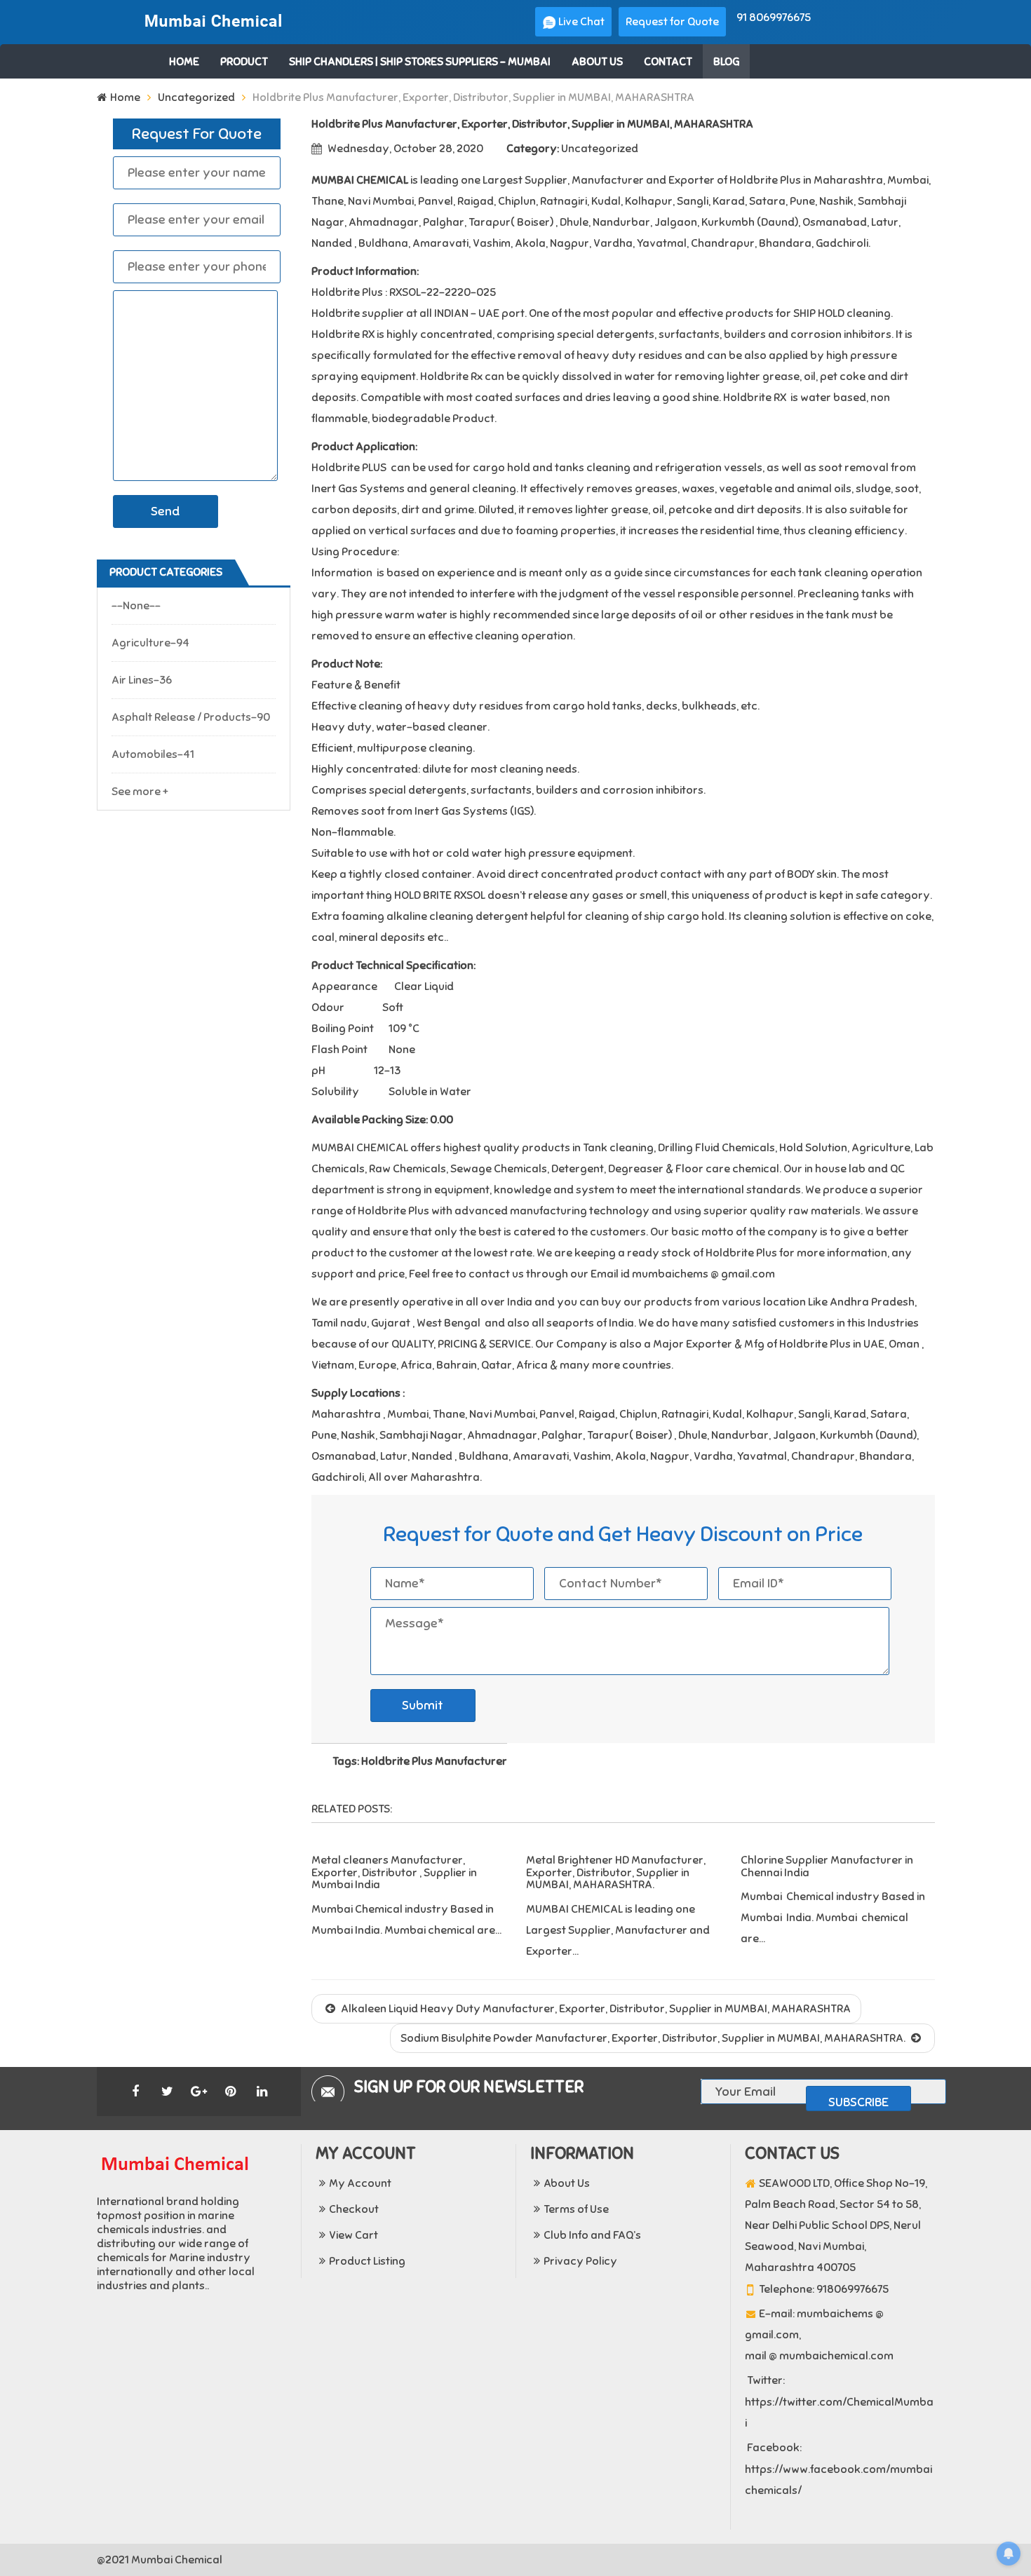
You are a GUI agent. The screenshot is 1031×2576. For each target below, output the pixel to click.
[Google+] (198, 2092)
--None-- (136, 606)
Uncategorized (196, 97)
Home (125, 97)
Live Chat (580, 22)
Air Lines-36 (142, 680)
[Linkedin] (262, 2092)
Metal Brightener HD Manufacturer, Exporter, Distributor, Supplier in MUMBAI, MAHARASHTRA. (616, 1872)
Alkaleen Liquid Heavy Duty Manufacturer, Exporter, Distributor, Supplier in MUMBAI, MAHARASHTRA (595, 2009)
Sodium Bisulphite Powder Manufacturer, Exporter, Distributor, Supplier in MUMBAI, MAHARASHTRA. (654, 2038)
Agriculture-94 (150, 643)
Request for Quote (672, 22)
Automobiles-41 (153, 754)
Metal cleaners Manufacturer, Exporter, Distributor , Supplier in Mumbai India (394, 1872)
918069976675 (853, 2289)
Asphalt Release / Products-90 (191, 717)
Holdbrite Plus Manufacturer (434, 1761)
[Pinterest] (230, 2092)
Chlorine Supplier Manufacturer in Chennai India (827, 1866)
